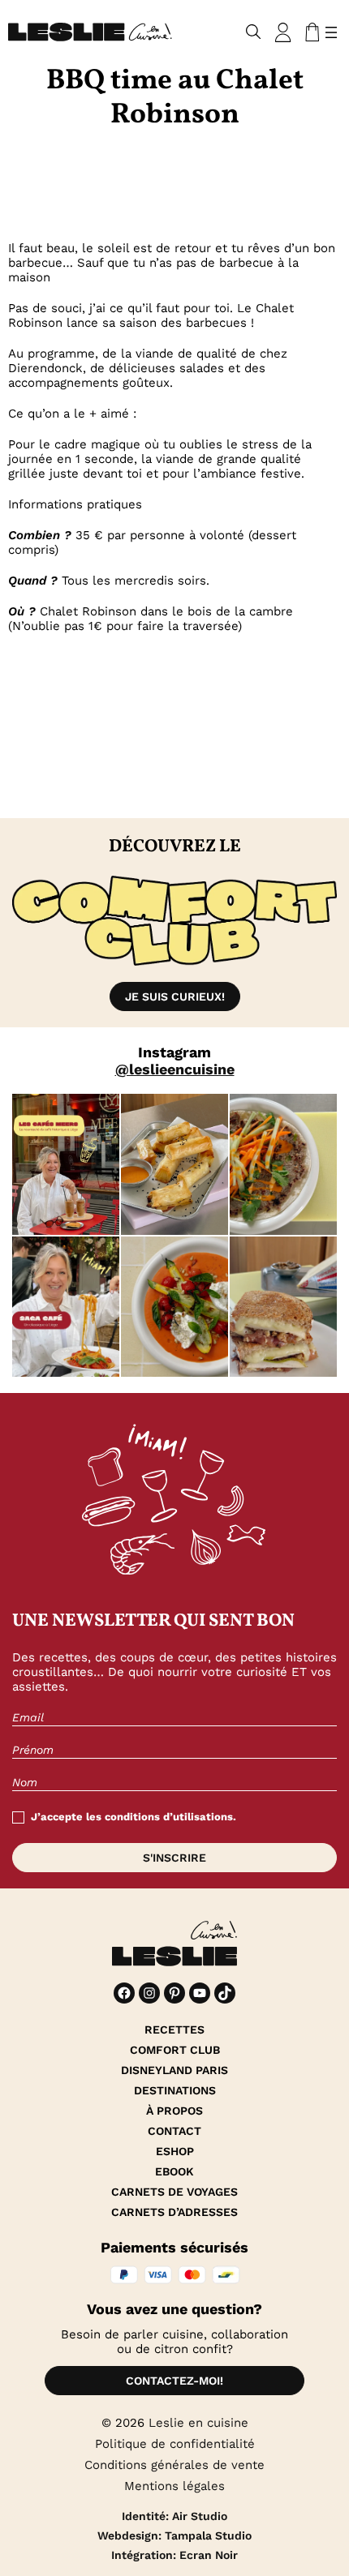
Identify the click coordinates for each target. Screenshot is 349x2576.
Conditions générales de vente (174, 2465)
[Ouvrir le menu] (331, 32)
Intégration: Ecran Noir (174, 2555)
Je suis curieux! (175, 997)
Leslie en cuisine (198, 2423)
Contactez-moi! (174, 2381)
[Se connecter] (283, 32)
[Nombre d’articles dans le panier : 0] (309, 32)
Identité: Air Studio (174, 2516)
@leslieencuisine (175, 1069)
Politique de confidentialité (175, 2444)
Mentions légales (174, 2486)
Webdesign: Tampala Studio (174, 2535)
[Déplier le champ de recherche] (254, 32)
